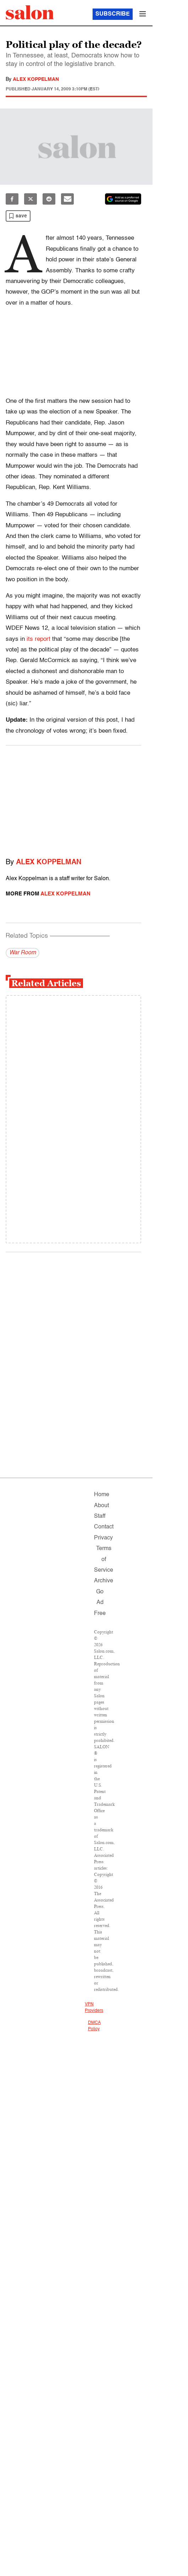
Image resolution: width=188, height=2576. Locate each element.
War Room (23, 953)
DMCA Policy (94, 2026)
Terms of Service (104, 1559)
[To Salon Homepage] (30, 12)
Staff (100, 1516)
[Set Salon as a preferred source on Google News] (123, 199)
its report (38, 639)
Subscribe (113, 14)
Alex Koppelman (36, 79)
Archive (104, 1581)
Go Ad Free (100, 1603)
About (101, 1506)
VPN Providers (94, 2008)
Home (102, 1495)
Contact (104, 1527)
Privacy (103, 1538)
